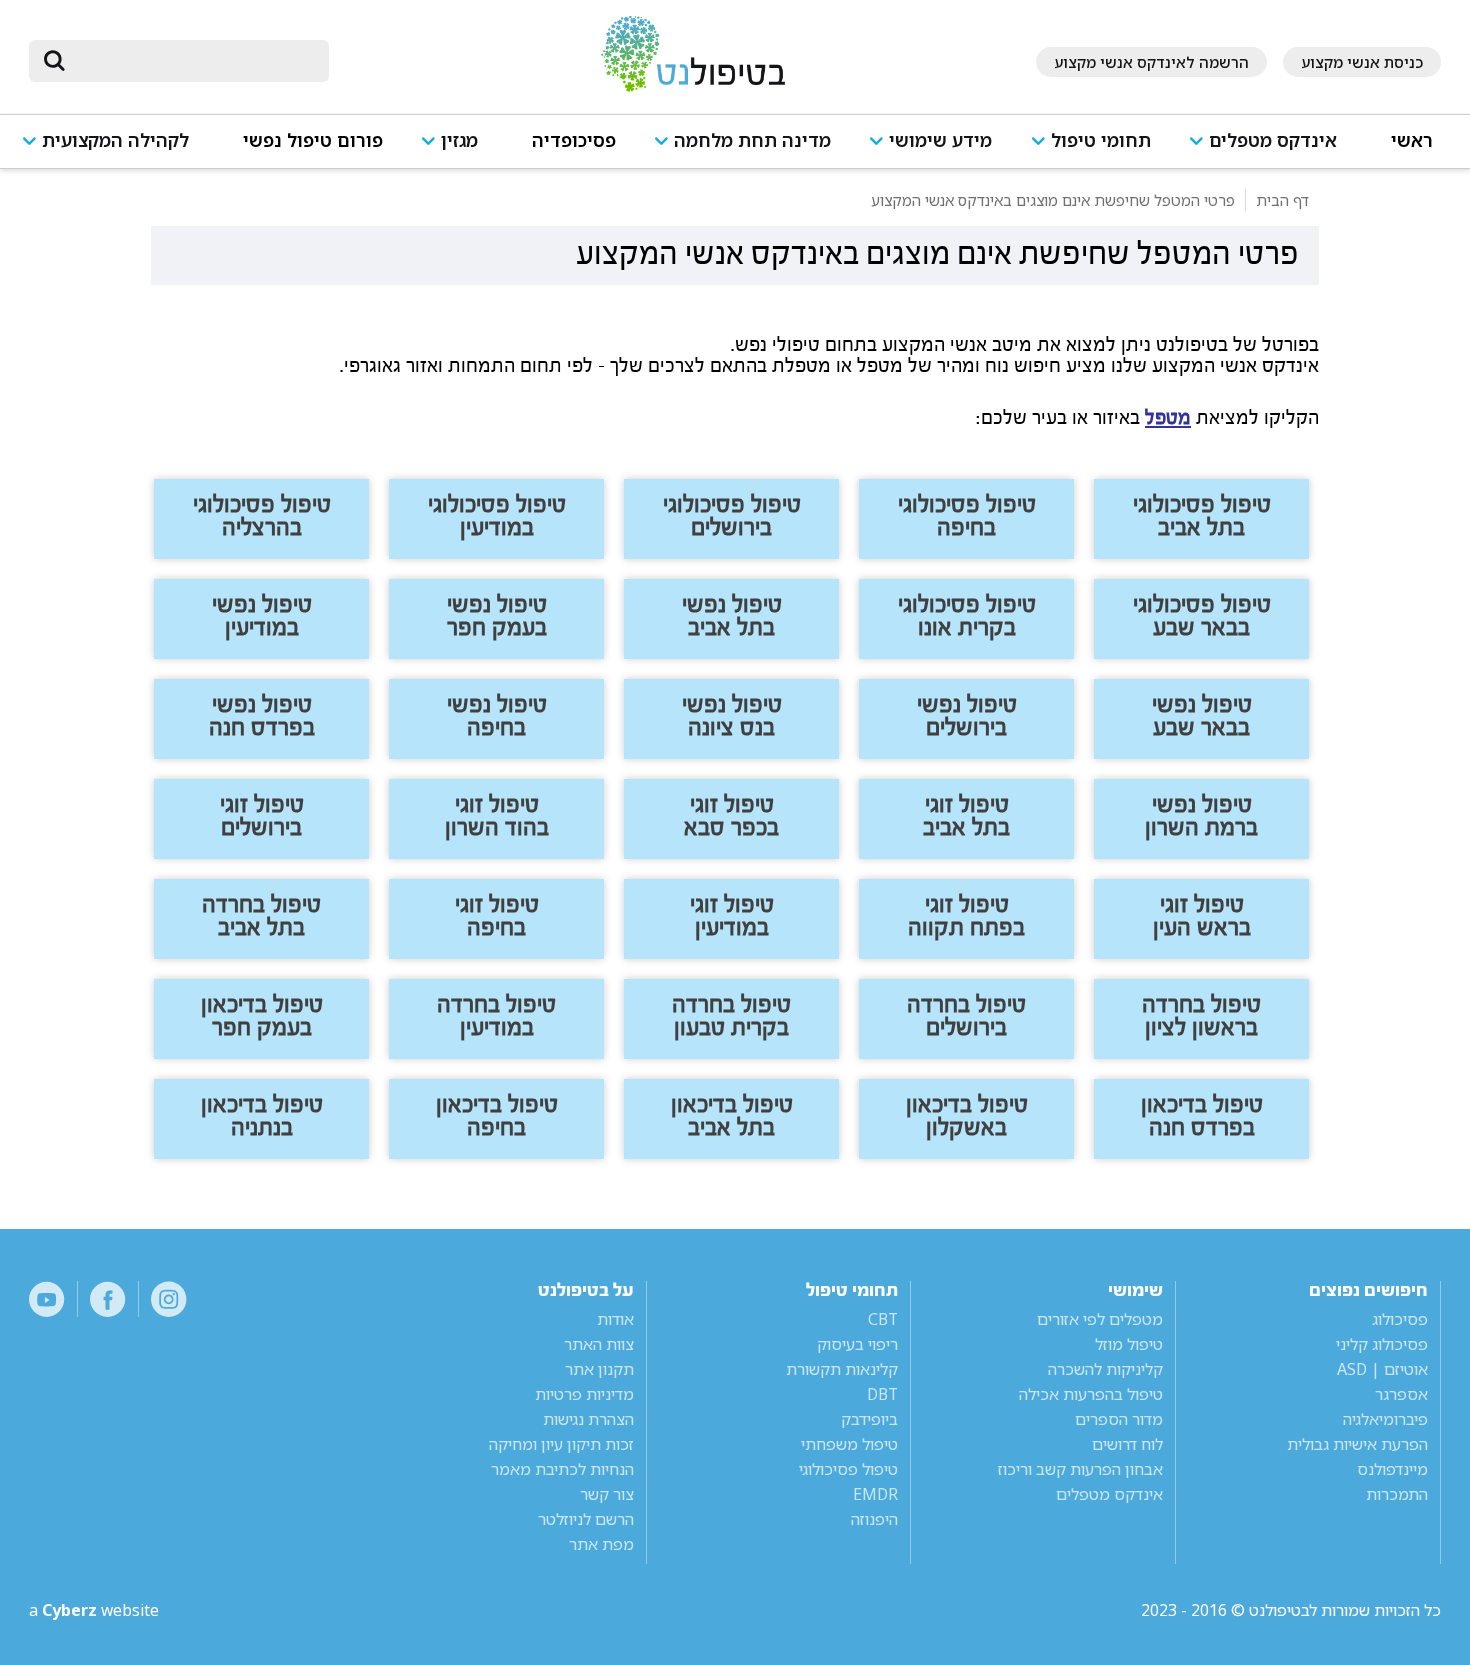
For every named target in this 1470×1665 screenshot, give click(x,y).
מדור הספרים (1119, 1419)
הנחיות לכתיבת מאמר (562, 1469)
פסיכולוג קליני (1382, 1344)
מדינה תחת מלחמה (752, 140)
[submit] (54, 61)
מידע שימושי (940, 140)
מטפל (1168, 418)
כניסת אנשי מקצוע (1362, 62)
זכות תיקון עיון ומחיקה (561, 1444)
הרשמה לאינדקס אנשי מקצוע (1151, 62)
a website (94, 1610)
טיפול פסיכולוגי (848, 1469)
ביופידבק (869, 1419)
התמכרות (1397, 1494)
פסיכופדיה (574, 140)
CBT (883, 1319)
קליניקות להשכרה (1105, 1369)
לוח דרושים (1127, 1444)
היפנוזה (874, 1519)
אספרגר (1401, 1394)
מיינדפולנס (1392, 1469)
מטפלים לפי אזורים (1100, 1319)
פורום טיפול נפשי (313, 140)
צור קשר (607, 1494)
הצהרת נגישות (588, 1419)
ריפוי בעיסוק (857, 1344)
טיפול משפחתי (849, 1444)
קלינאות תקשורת (842, 1369)
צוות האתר (599, 1344)
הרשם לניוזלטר (586, 1519)
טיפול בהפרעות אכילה (1091, 1394)
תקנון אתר (599, 1369)
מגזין (459, 140)
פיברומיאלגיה (1385, 1419)
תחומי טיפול (1101, 140)
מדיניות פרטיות (584, 1394)
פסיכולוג (1400, 1319)
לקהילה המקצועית (115, 140)
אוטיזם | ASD (1382, 1369)
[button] (1271, 149)
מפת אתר (601, 1544)
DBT (882, 1394)
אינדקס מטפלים (1273, 140)
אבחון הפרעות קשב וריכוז (1080, 1469)
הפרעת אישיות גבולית (1357, 1444)
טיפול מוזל (1129, 1344)
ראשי (1412, 140)
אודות (615, 1319)
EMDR (875, 1494)
